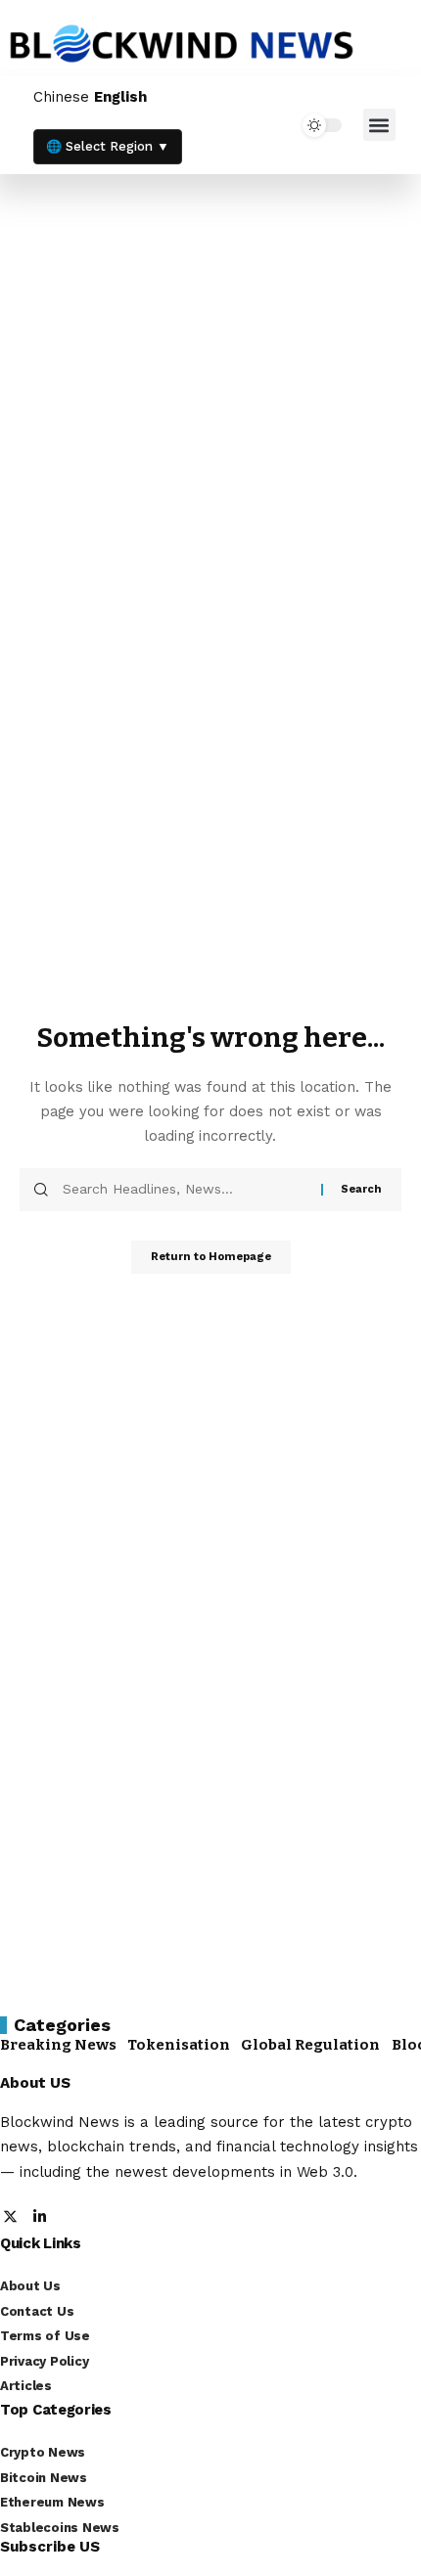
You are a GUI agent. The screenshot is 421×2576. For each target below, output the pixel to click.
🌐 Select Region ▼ (108, 146)
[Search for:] (185, 1190)
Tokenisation (179, 2045)
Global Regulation (310, 2045)
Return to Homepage (211, 1257)
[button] (379, 125)
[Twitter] (10, 2218)
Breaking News (58, 2045)
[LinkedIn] (40, 2218)
